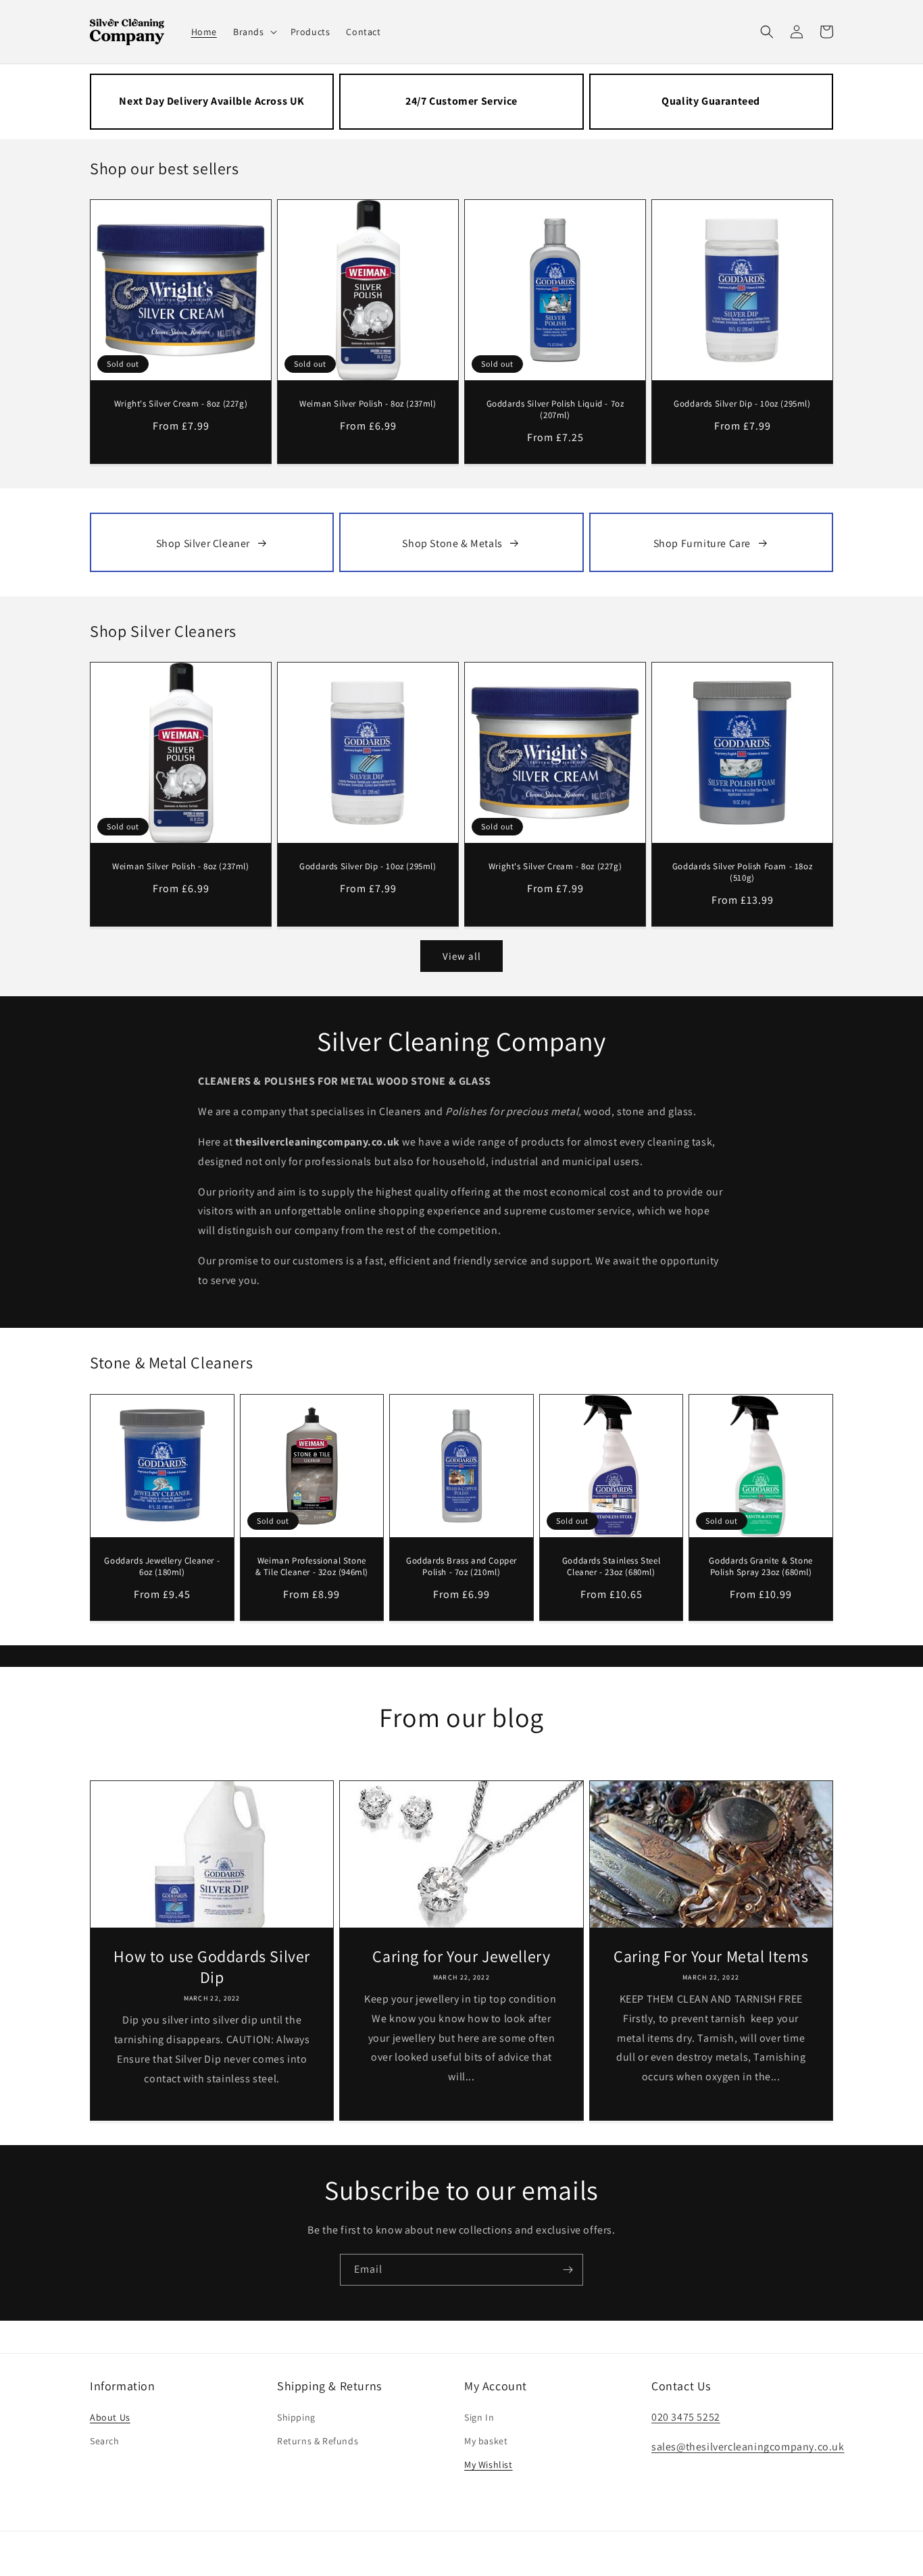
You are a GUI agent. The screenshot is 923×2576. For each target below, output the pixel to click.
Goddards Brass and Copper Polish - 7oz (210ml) (461, 1567)
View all (462, 956)
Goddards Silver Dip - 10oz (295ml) (742, 404)
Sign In (479, 2417)
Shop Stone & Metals (452, 543)
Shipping (296, 2417)
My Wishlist (489, 2465)
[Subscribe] (568, 2270)
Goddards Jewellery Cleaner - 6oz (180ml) (162, 1567)
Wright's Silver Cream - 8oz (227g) (181, 404)
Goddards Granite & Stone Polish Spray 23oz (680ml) (760, 1567)
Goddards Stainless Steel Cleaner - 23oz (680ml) (611, 1567)
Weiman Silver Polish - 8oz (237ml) (368, 404)
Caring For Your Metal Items (711, 1956)
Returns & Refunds (318, 2441)
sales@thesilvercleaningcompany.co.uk (748, 2447)
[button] (254, 32)
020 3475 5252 (686, 2417)
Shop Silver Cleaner (203, 543)
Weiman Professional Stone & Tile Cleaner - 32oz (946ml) (312, 1567)
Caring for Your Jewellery (461, 1956)
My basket (486, 2441)
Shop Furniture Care (702, 543)
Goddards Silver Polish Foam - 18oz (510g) (742, 872)
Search (105, 2441)
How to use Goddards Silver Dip (212, 1967)
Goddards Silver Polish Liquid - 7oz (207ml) (555, 410)
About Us (110, 2417)
